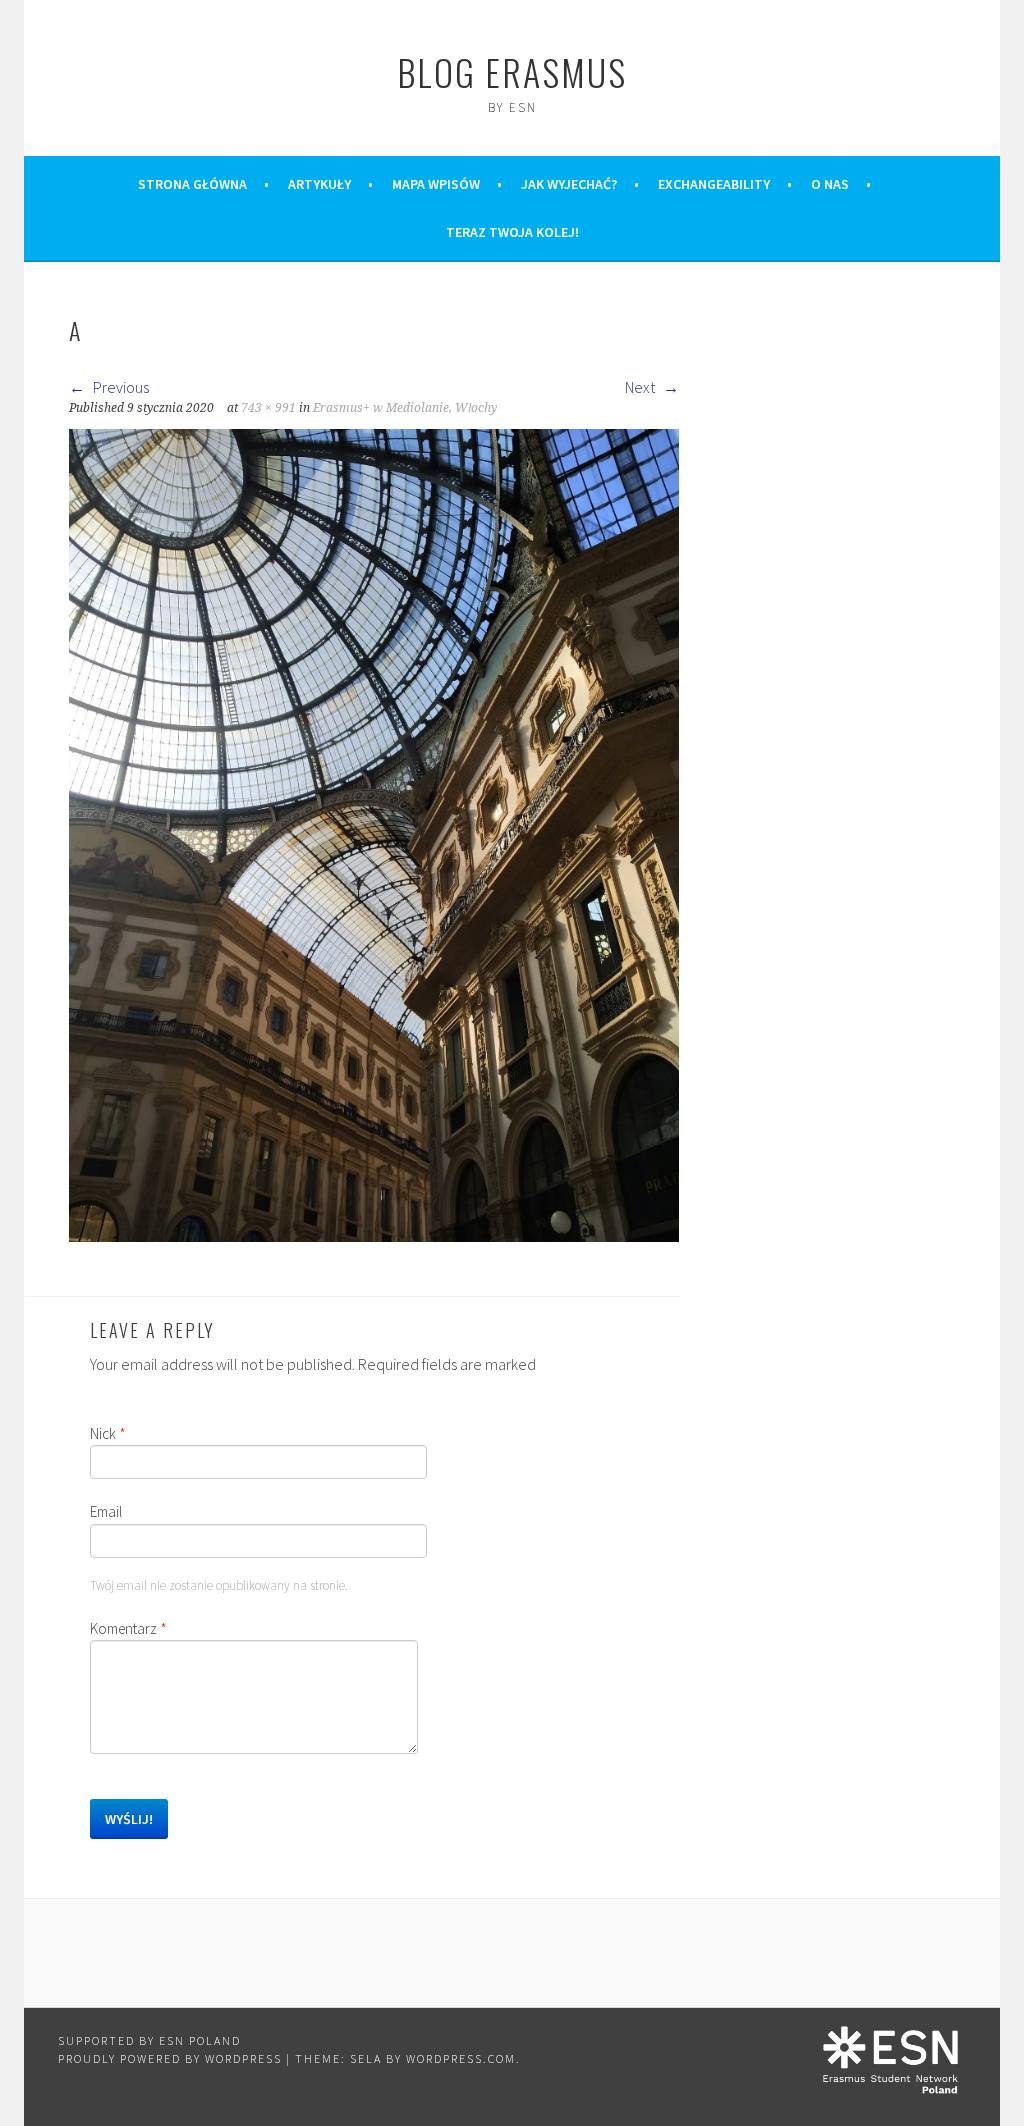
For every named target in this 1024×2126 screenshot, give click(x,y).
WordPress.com (461, 2058)
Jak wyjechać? (569, 184)
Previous (119, 387)
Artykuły (319, 184)
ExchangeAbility (714, 184)
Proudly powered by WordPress (170, 2058)
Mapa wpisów (436, 184)
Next (641, 387)
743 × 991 (268, 408)
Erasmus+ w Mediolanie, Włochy (405, 408)
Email (106, 1511)
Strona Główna (192, 184)
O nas (830, 184)
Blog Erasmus (512, 71)
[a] (374, 1236)
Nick (108, 1433)
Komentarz (128, 1628)
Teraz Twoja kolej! (512, 232)
